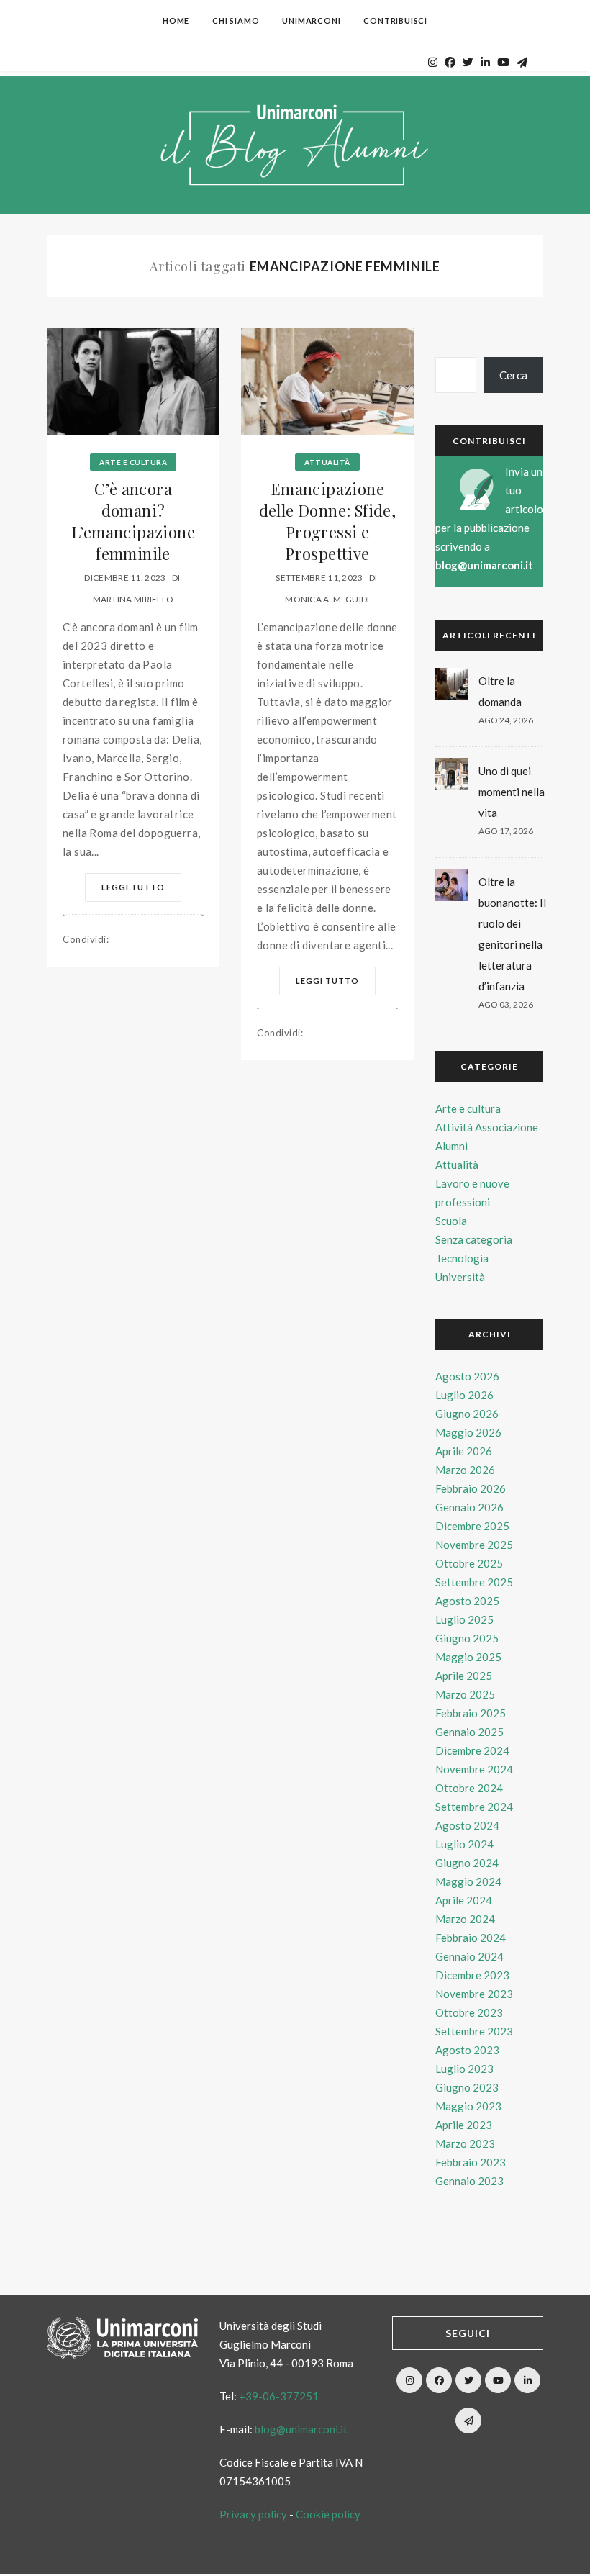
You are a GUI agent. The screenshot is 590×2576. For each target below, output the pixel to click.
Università (460, 1277)
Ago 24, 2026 (506, 720)
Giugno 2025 (467, 1638)
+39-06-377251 (279, 2396)
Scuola (451, 1221)
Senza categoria (474, 1239)
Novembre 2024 (474, 1769)
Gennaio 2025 (469, 1732)
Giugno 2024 (467, 1863)
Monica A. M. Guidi (327, 599)
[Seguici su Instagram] (409, 2380)
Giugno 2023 (467, 2087)
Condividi (86, 939)
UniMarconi (311, 21)
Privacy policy (253, 2514)
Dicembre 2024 (472, 1750)
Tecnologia (462, 1258)
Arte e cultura (133, 462)
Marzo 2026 (465, 1470)
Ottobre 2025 (469, 1563)
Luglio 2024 (464, 1844)
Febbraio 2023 (471, 2162)
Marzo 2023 (465, 2143)
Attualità (327, 462)
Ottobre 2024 (469, 1788)
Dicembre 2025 (472, 1526)
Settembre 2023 (474, 2031)
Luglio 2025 (464, 1619)
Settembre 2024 (474, 1807)
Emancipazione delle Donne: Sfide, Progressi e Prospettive (328, 521)
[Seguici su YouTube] (498, 2380)
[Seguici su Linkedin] (527, 2380)
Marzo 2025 (465, 1694)
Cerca (513, 375)
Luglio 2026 (464, 1395)
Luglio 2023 (464, 2069)
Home (176, 21)
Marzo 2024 (465, 1919)
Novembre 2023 (474, 1994)
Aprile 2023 (464, 2125)
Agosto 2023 (467, 2050)
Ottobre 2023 (469, 2012)
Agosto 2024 (467, 1825)
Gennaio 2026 (469, 1507)
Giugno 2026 (467, 1414)
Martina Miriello (133, 599)
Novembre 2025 (474, 1545)
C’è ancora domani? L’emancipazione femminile (133, 521)
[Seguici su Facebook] (439, 2380)
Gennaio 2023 (469, 2181)
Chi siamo (236, 21)
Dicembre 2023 (472, 1975)
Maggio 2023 (468, 2106)
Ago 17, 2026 (506, 831)
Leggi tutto (133, 887)
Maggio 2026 (468, 1432)
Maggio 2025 (468, 1657)
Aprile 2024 (464, 1900)
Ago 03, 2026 (506, 1004)
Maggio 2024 (468, 1881)
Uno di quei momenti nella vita (512, 792)
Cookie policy (328, 2514)
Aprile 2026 (464, 1451)
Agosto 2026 (467, 1376)
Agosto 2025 (467, 1601)
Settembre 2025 (474, 1582)
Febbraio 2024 (471, 1938)
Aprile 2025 (464, 1676)
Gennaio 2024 (469, 1956)
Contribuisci (395, 21)
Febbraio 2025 (471, 1713)
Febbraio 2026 (471, 1488)
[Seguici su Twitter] (468, 2380)
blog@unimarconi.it (484, 565)
